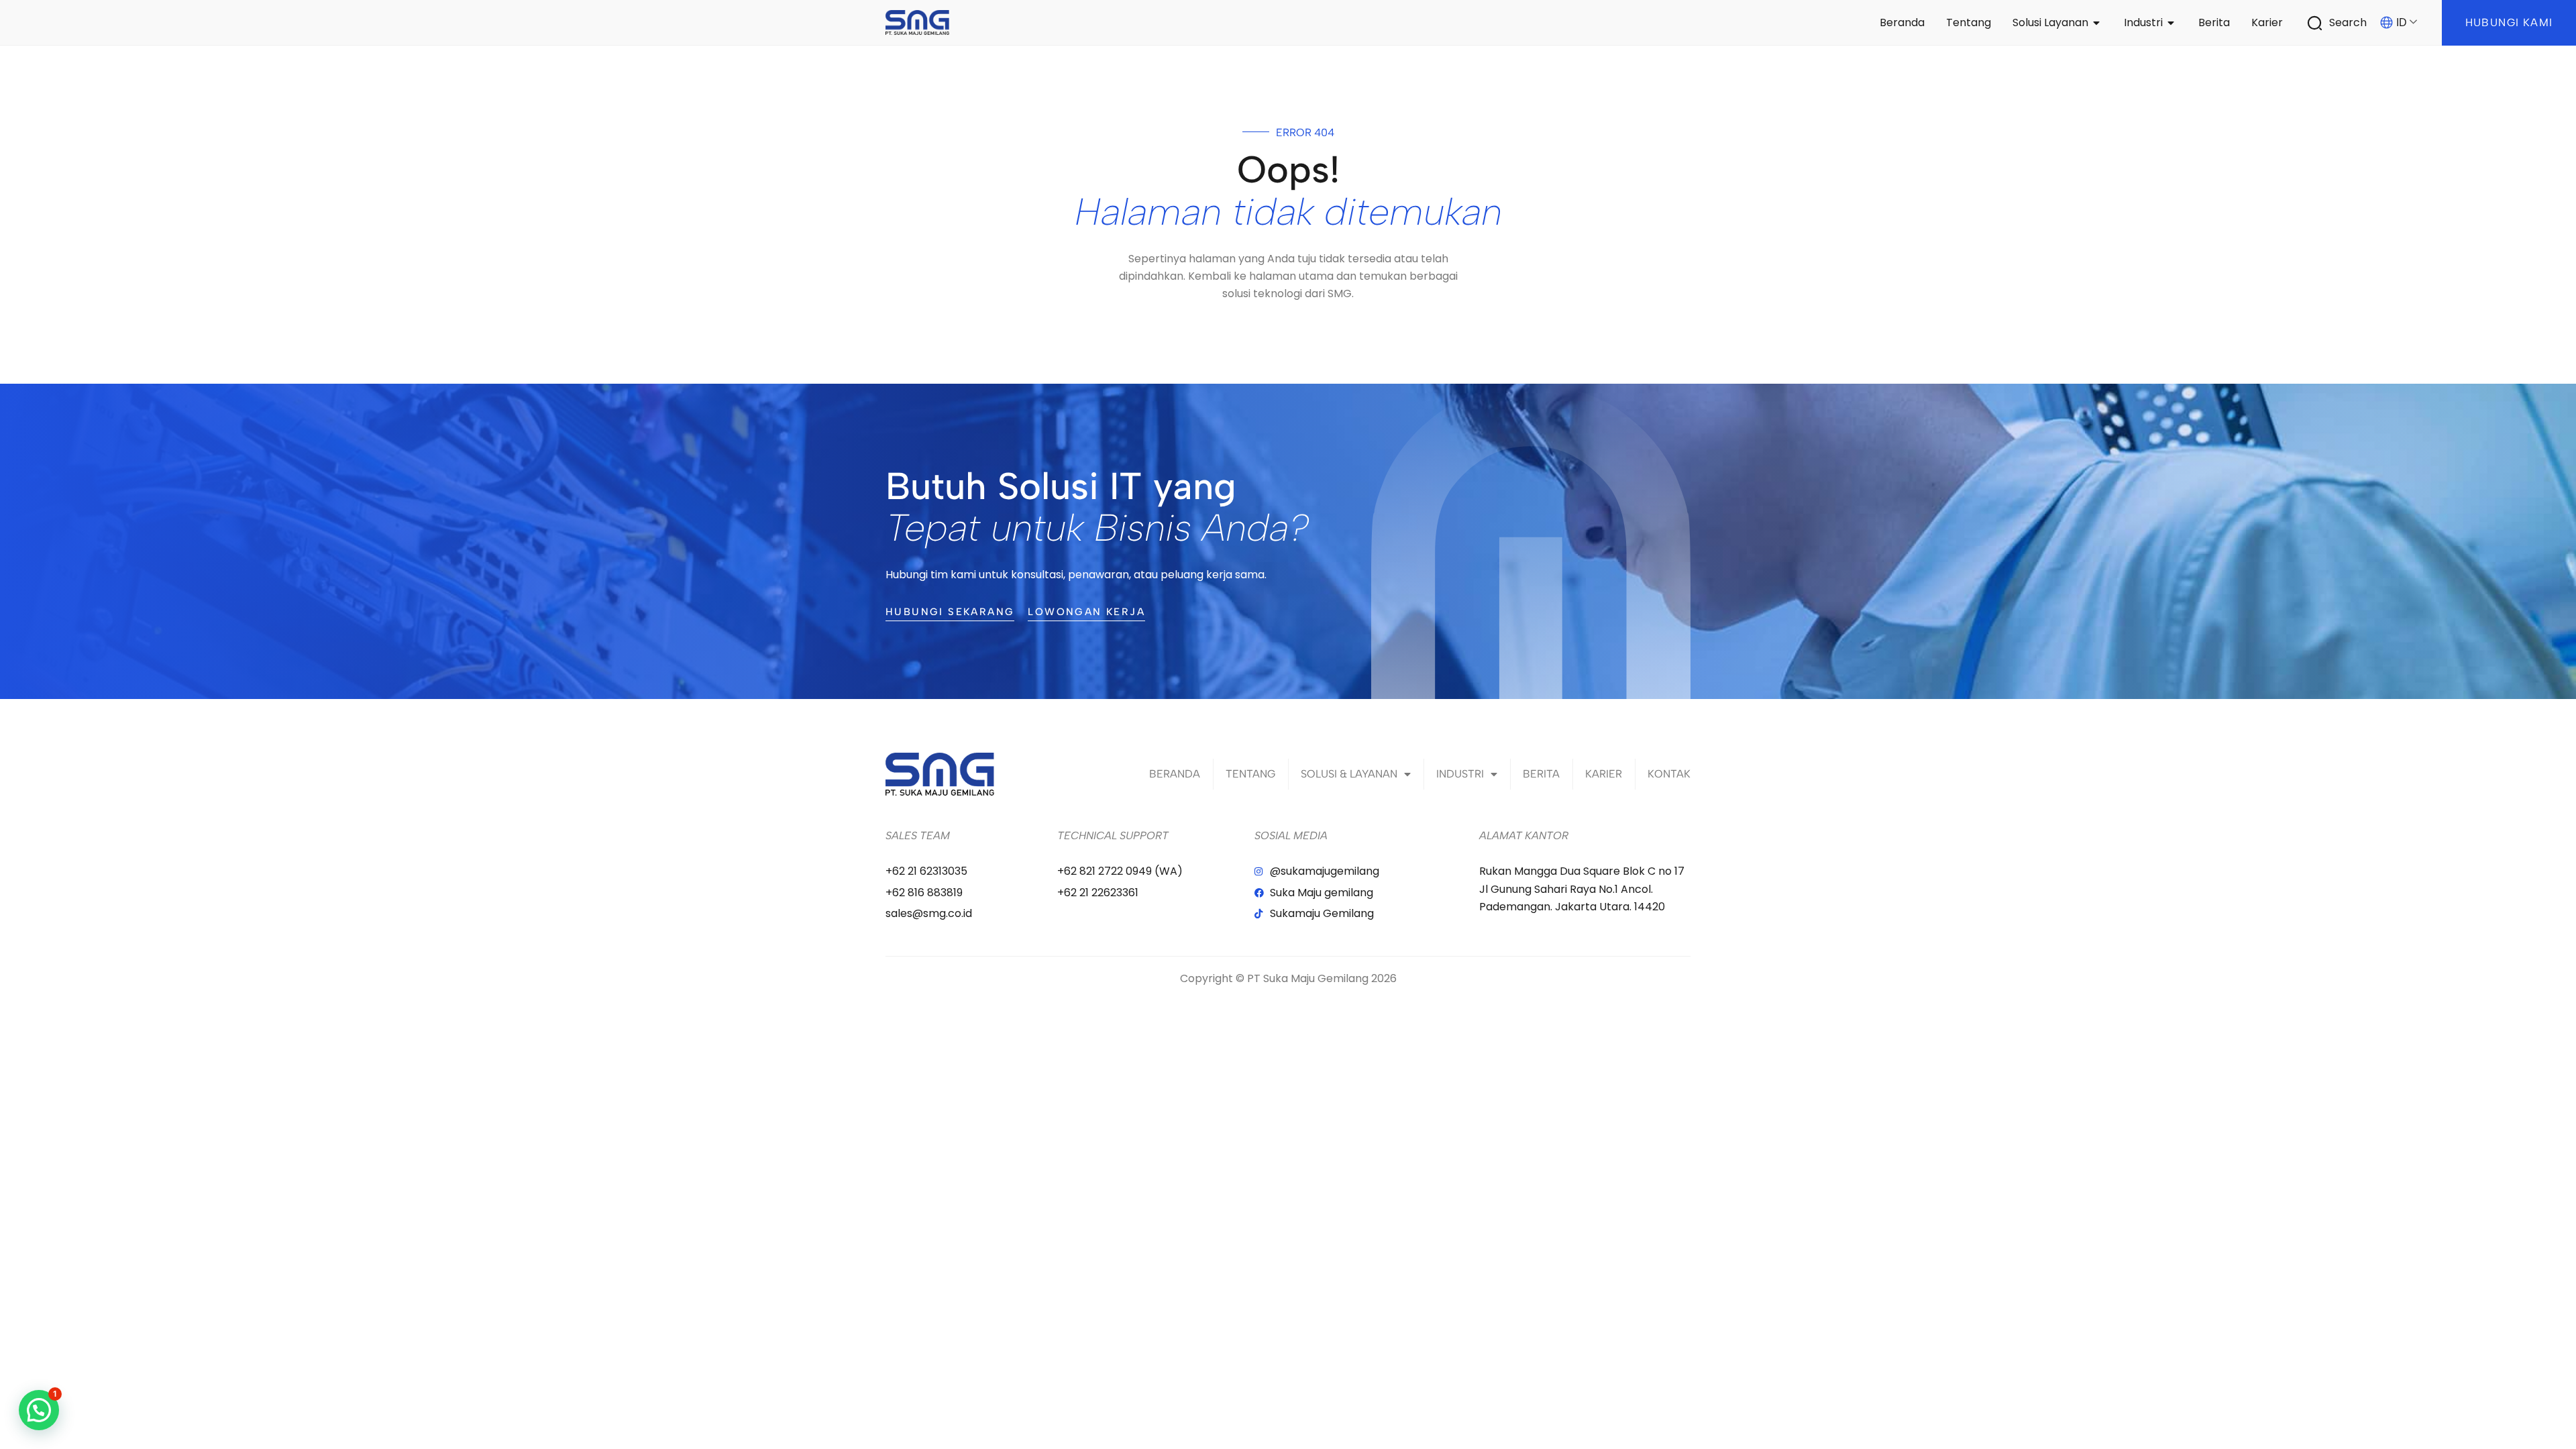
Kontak (1669, 774)
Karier (1604, 774)
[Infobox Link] (2344, 23)
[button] (39, 1410)
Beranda (1175, 774)
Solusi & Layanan (1349, 774)
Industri (1460, 774)
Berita (1541, 774)
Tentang (1250, 774)
